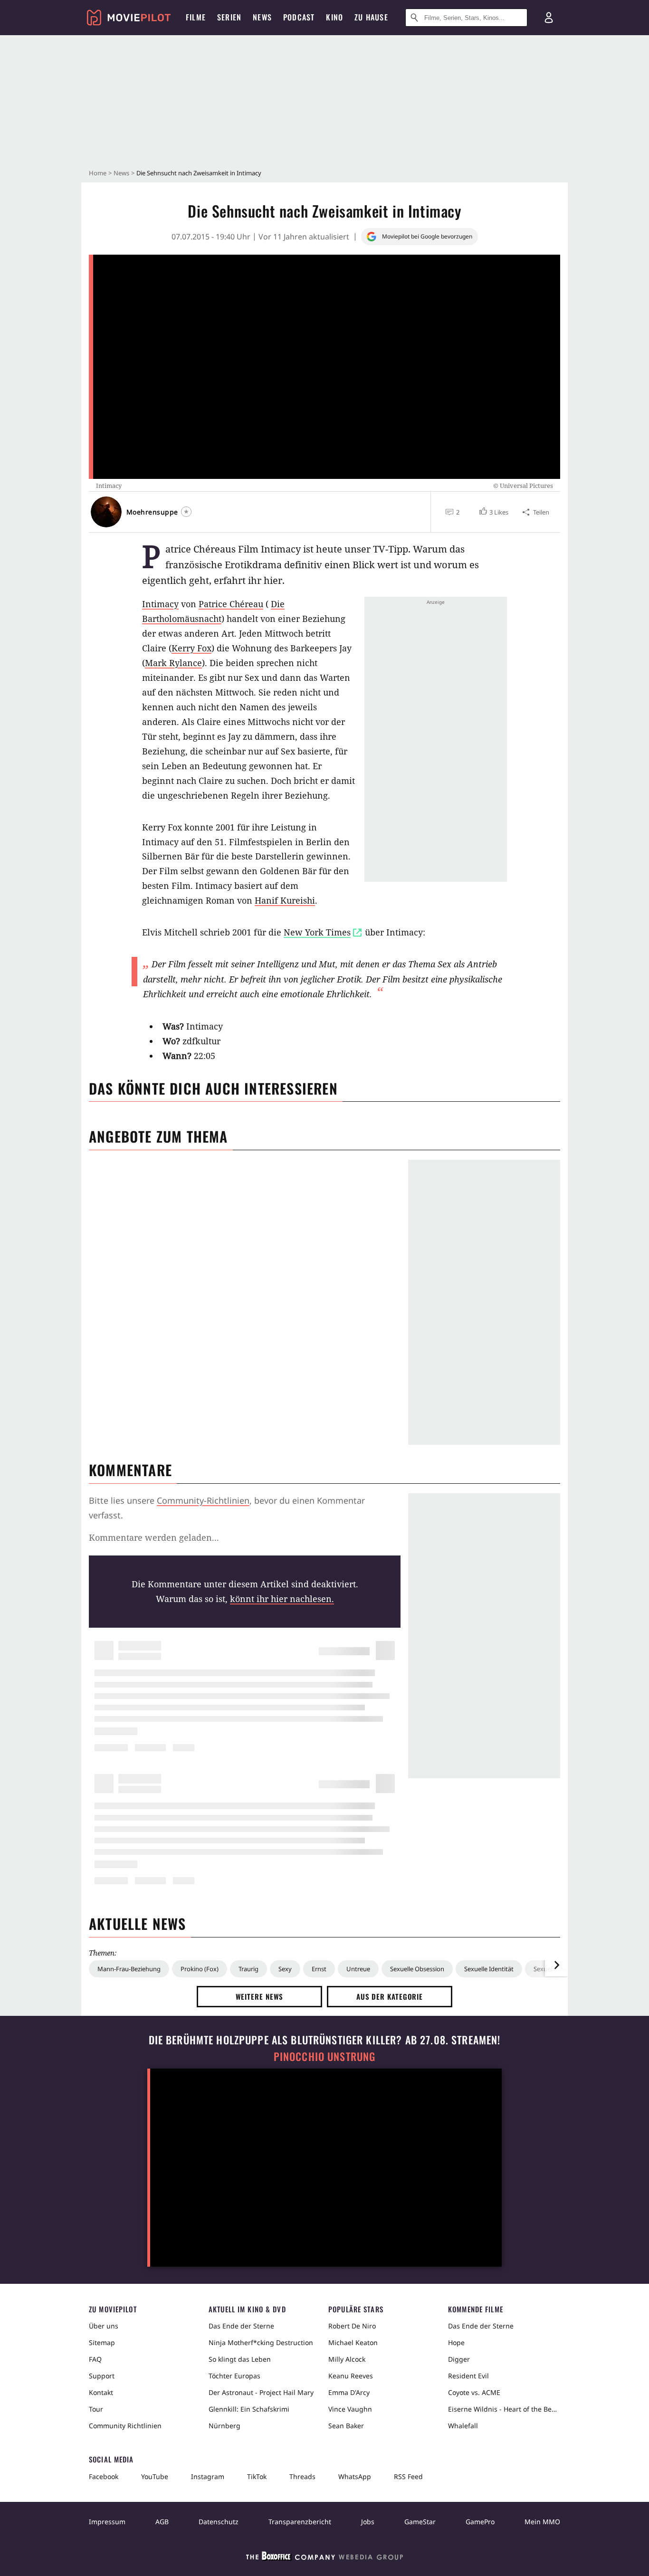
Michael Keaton (353, 2342)
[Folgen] (186, 512)
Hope (456, 2342)
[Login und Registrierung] (549, 18)
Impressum (107, 2522)
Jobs (368, 2522)
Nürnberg (224, 2426)
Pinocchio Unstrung (325, 2056)
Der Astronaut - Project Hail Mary (261, 2392)
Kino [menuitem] (334, 17)
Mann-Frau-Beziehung (129, 1969)
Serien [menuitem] (229, 17)
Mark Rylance (173, 663)
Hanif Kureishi (285, 900)
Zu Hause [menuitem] (371, 17)
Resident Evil (468, 2376)
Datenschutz (219, 2522)
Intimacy (160, 604)
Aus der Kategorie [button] (390, 1996)
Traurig (248, 1969)
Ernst (319, 1969)
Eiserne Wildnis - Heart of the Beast (504, 2409)
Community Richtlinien (125, 2426)
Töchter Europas (234, 2376)
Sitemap (102, 2342)
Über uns (104, 2326)
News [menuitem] (262, 17)
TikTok (257, 2476)
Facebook (104, 2476)
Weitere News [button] (260, 1996)
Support (102, 2376)
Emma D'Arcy (349, 2392)
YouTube (155, 2476)
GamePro (480, 2522)
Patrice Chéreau (231, 604)
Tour (96, 2409)
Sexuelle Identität (489, 1969)
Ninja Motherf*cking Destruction (261, 2342)
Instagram (208, 2476)
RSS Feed (408, 2476)
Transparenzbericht (300, 2522)
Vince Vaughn (350, 2409)
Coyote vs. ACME (474, 2392)
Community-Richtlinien (203, 1500)
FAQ (95, 2359)
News (121, 173)
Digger (459, 2359)
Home (98, 173)
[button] (493, 512)
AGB (162, 2522)
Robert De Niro (352, 2326)
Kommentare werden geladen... (154, 1537)
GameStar (420, 2522)
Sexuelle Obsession (417, 1969)
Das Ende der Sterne (241, 2326)
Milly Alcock (347, 2359)
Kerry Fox (191, 648)
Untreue (358, 1969)
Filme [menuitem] (196, 17)
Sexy (285, 1969)
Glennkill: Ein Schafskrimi (249, 2409)
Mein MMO (542, 2522)
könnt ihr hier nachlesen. (282, 1599)
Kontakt (101, 2392)
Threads (302, 2476)
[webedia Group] (324, 2558)
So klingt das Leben (240, 2359)
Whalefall (463, 2426)
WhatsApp (355, 2476)
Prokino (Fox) (200, 1969)
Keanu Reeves (351, 2376)
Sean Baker (346, 2426)
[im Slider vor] (556, 1965)
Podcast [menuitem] (299, 17)
